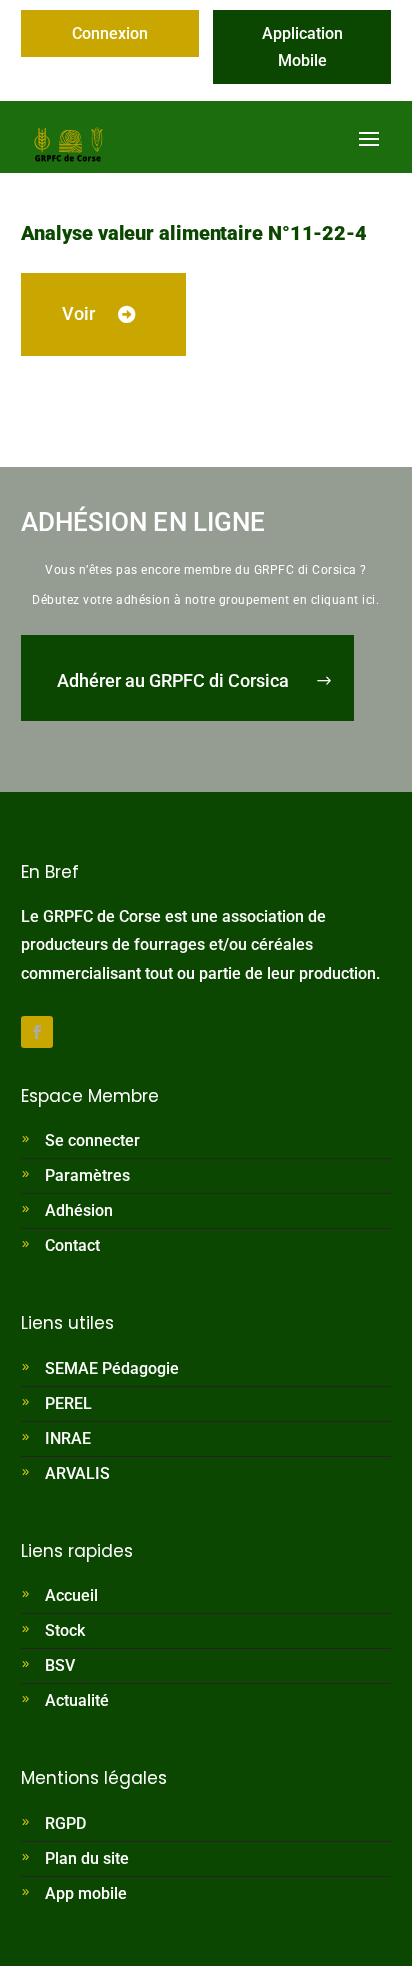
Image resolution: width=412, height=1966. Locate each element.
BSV (60, 1665)
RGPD (65, 1823)
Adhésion (79, 1210)
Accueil (71, 1595)
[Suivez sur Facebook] (37, 1032)
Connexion (110, 33)
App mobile (86, 1893)
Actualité (77, 1700)
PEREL (68, 1403)
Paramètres (87, 1175)
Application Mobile (302, 47)
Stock (65, 1630)
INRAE (68, 1438)
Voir (78, 313)
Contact (72, 1245)
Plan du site (87, 1858)
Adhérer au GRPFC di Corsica (173, 680)
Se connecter (92, 1140)
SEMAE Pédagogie (112, 1368)
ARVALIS (77, 1473)
